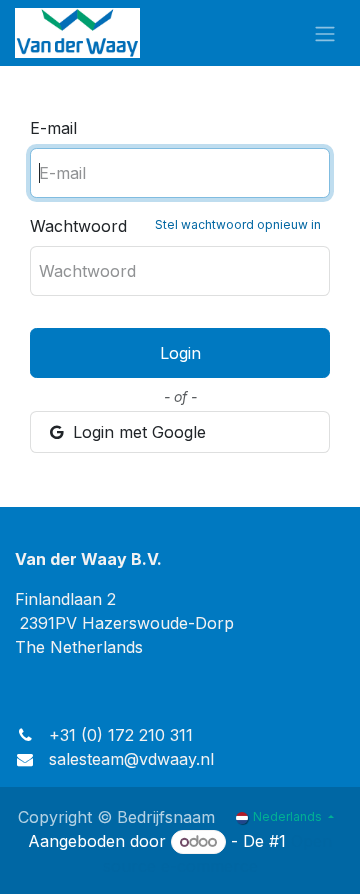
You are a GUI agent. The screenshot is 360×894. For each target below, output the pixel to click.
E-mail (53, 128)
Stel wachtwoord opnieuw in (238, 224)
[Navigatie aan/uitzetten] (325, 33)
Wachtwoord (175, 226)
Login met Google (137, 432)
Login (180, 353)
